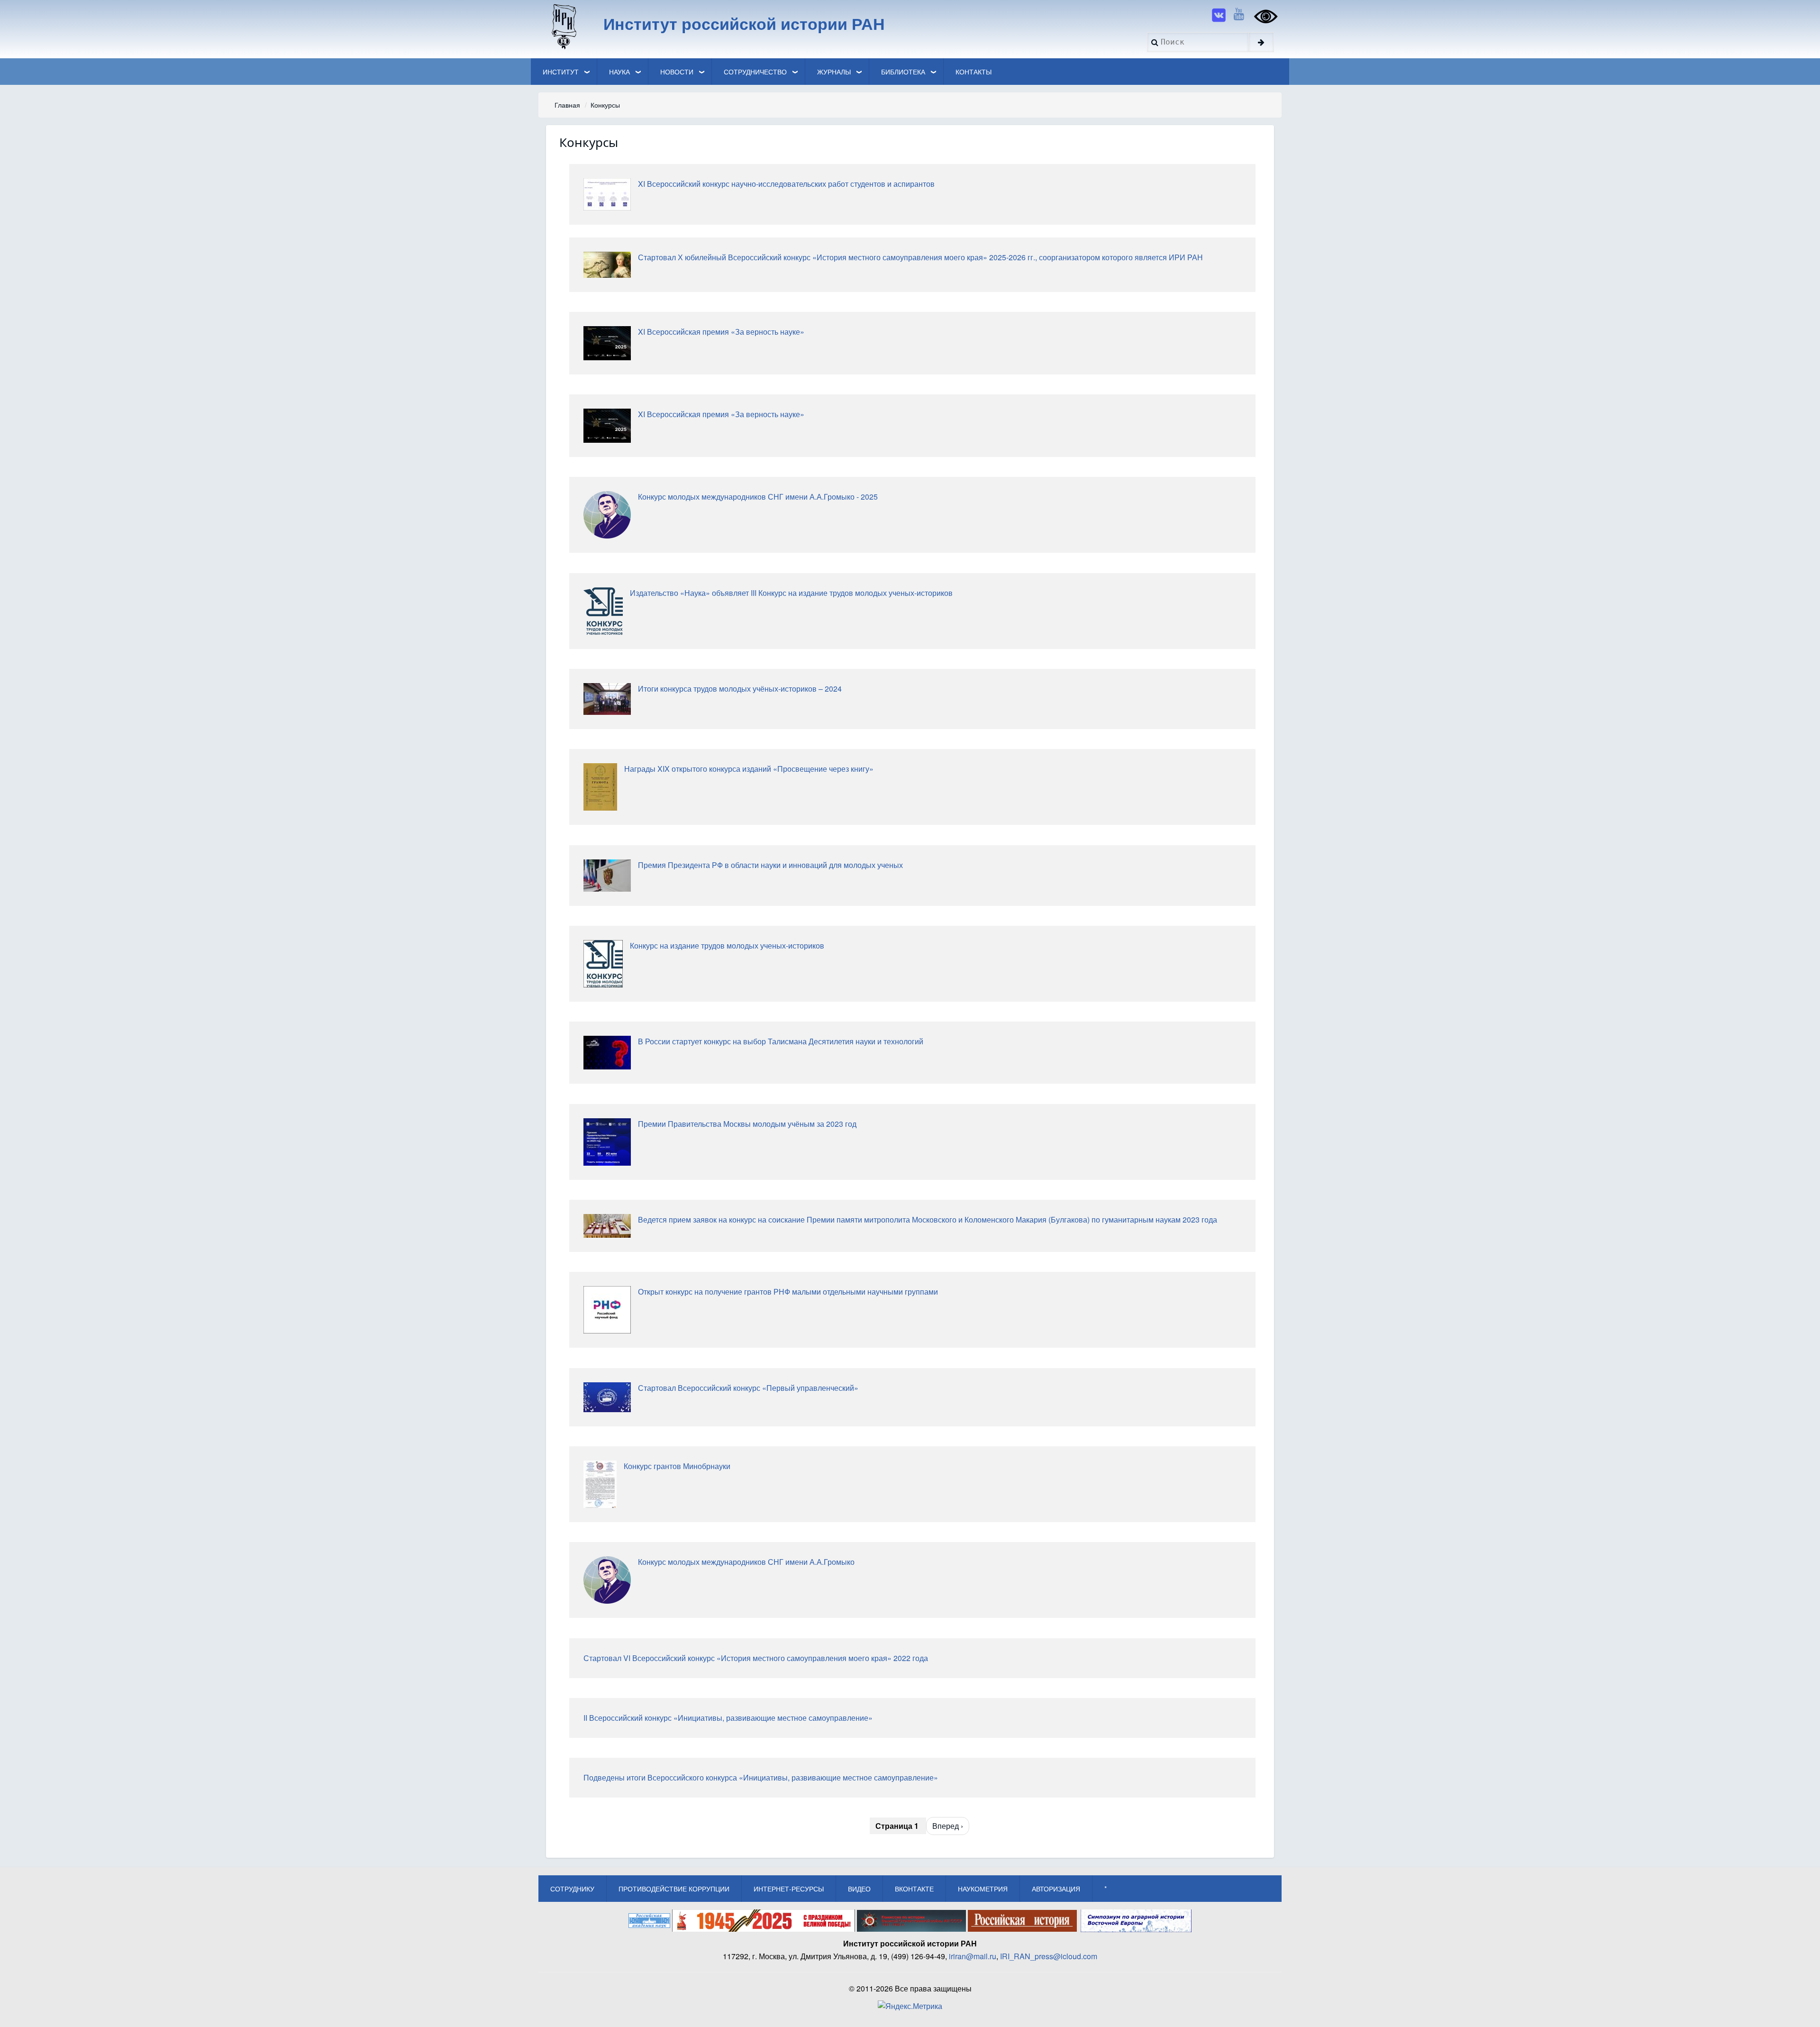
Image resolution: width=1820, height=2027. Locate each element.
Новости (677, 72)
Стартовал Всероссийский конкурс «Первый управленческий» (748, 1388)
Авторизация (1056, 1889)
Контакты (974, 72)
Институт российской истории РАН (744, 23)
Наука (619, 72)
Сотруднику (572, 1889)
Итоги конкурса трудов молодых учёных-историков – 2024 (740, 689)
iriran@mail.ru (973, 1956)
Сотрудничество (755, 72)
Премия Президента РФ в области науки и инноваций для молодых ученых (770, 865)
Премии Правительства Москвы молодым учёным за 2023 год (747, 1124)
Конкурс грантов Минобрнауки (677, 1466)
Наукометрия (983, 1889)
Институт (561, 72)
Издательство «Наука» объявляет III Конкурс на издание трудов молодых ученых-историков (791, 593)
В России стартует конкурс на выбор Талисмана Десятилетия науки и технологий (781, 1041)
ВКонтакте (914, 1889)
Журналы (834, 72)
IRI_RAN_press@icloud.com (1049, 1956)
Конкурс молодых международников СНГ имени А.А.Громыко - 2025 (758, 497)
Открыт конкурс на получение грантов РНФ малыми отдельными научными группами (788, 1292)
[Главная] (563, 26)
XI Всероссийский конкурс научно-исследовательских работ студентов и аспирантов (786, 184)
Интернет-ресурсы (789, 1889)
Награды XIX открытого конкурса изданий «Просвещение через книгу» (749, 769)
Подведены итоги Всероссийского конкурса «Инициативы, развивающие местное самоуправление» (761, 1777)
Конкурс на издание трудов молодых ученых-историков (727, 945)
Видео (859, 1889)
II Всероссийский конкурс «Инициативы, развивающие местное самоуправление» (728, 1718)
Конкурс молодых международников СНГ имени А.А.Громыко (746, 1562)
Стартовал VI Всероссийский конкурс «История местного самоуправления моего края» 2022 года (756, 1658)
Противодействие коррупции (674, 1889)
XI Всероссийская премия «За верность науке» (721, 332)
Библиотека (903, 72)
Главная (567, 105)
